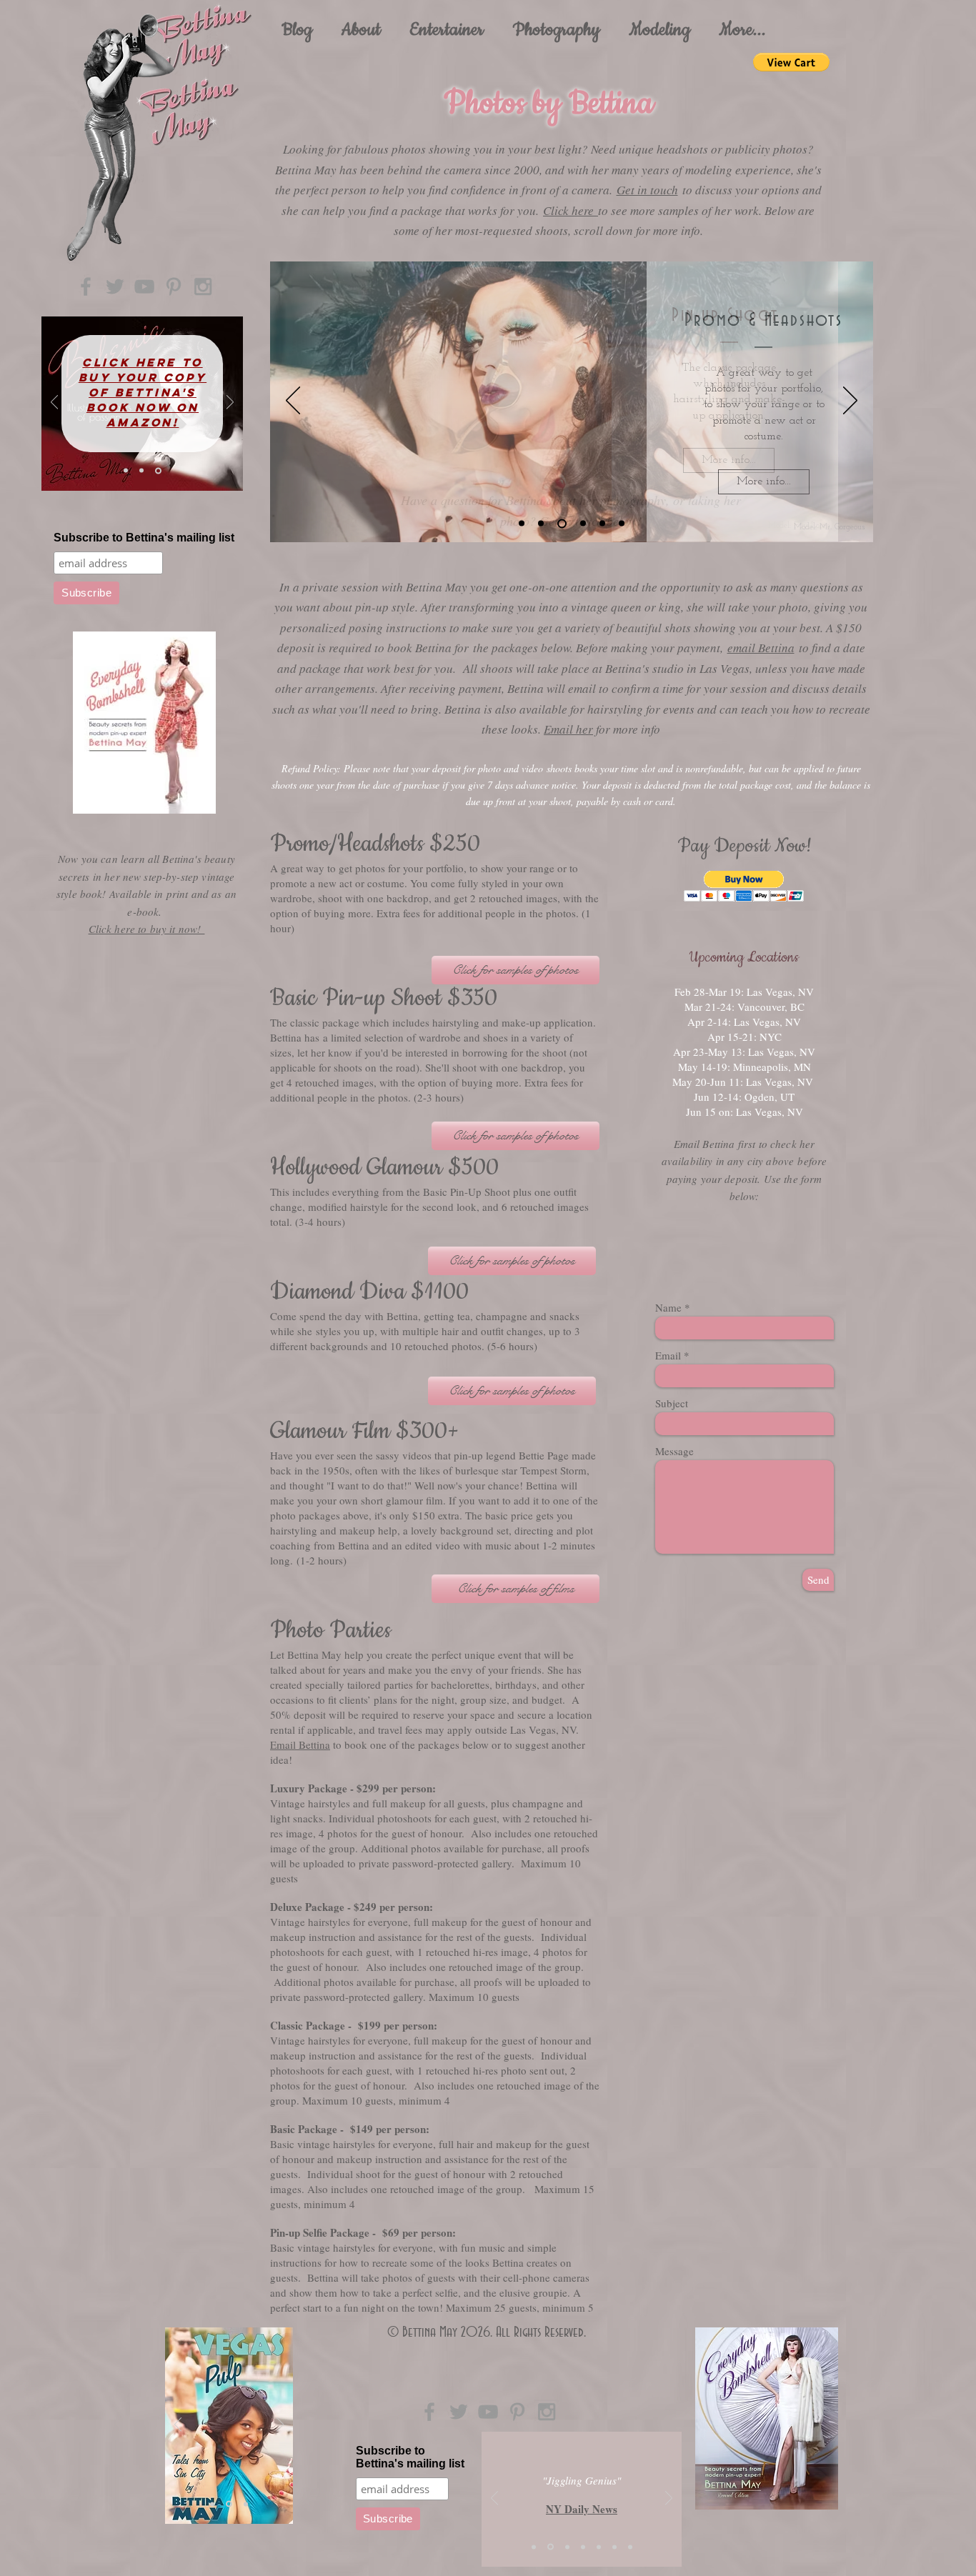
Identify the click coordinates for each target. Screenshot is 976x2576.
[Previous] (54, 403)
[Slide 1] (126, 471)
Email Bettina (300, 1744)
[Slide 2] (141, 471)
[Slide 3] (158, 470)
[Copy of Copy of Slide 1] (630, 2547)
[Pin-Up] (562, 523)
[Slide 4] (228, 2504)
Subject (672, 1403)
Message (674, 1451)
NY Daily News (582, 2509)
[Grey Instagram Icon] (203, 286)
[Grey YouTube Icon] (144, 286)
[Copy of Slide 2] (599, 2547)
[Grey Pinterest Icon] (174, 286)
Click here (571, 210)
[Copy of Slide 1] (583, 2547)
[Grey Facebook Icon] (86, 286)
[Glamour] (522, 524)
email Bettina (761, 648)
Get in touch (647, 190)
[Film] (602, 524)
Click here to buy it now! (147, 929)
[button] (447, 30)
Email (668, 1356)
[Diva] (583, 524)
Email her (568, 729)
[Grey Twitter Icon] (115, 286)
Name (668, 1308)
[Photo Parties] (622, 524)
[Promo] (541, 524)
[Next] (230, 403)
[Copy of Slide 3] (614, 2547)
